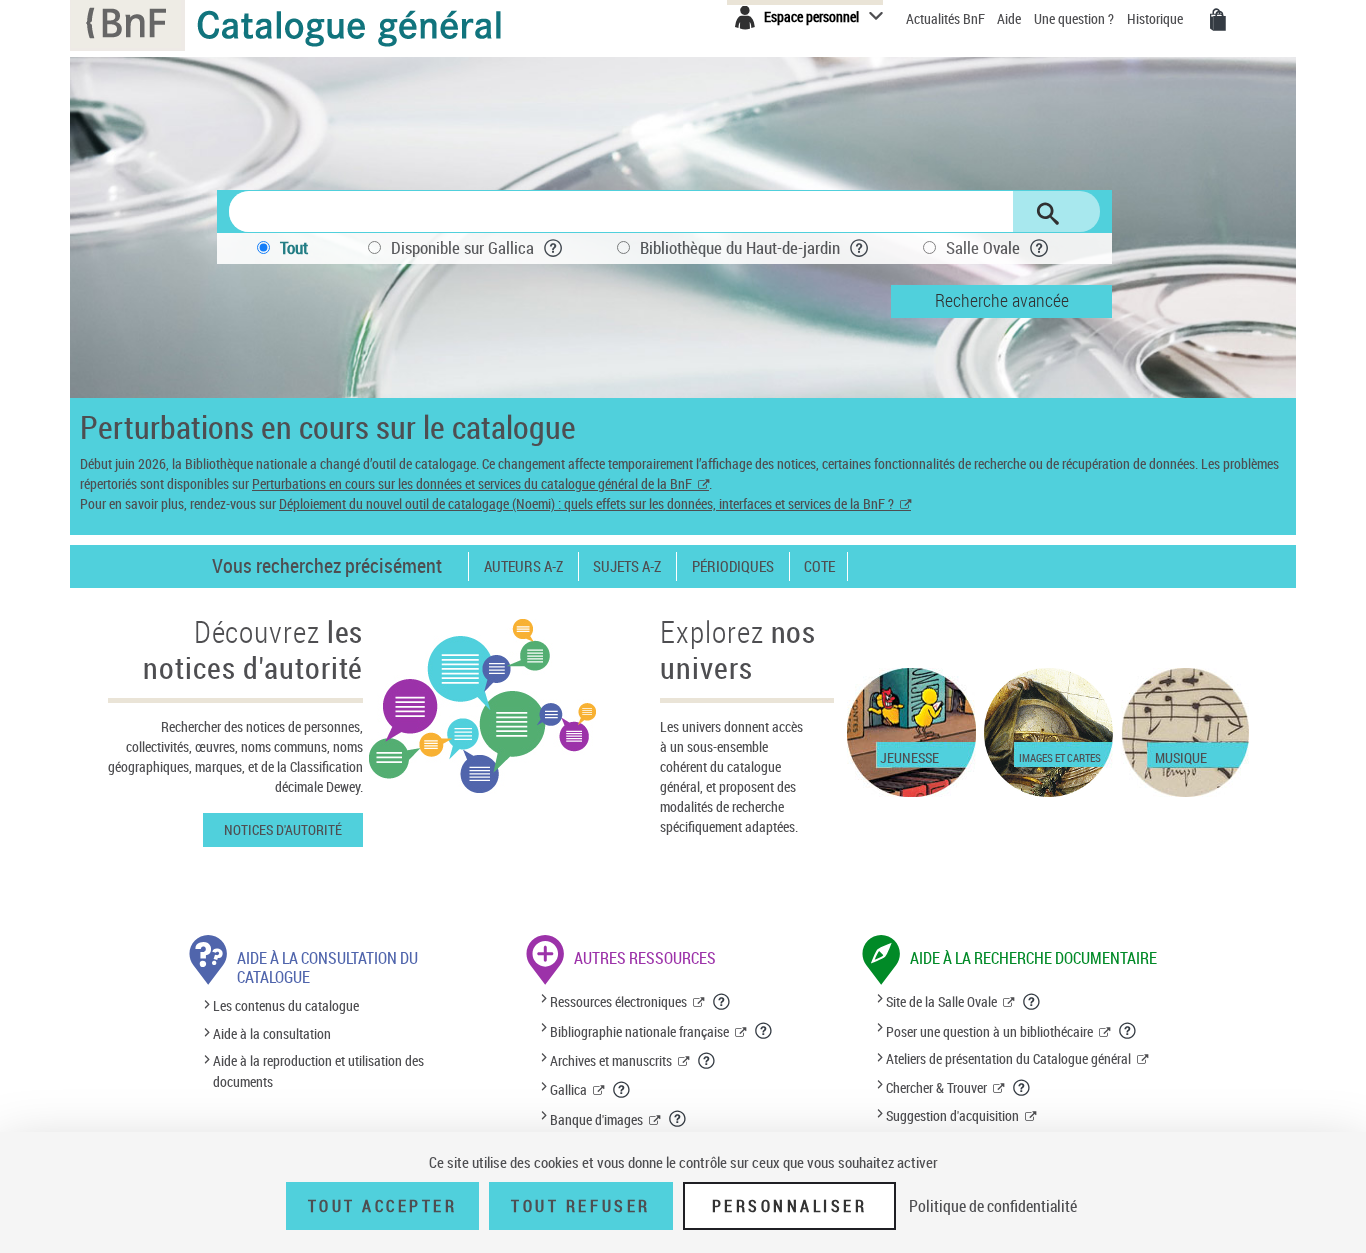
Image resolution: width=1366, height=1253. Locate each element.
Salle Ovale (983, 247)
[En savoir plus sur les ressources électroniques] (722, 1002)
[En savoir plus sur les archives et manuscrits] (707, 1061)
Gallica (568, 1089)
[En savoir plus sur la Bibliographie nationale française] (764, 1031)
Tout (294, 247)
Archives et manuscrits (611, 1060)
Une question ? (1075, 18)
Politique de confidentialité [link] (993, 1206)
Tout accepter (383, 1206)
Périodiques (733, 566)
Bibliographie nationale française (639, 1031)
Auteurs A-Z (523, 566)
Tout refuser (580, 1206)
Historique (1156, 18)
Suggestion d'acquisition (952, 1115)
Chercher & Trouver (936, 1087)
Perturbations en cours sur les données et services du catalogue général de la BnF (472, 483)
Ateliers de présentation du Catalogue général (1008, 1058)
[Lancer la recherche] (1048, 214)
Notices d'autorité (283, 829)
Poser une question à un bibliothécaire (989, 1031)
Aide (1010, 18)
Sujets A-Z (627, 566)
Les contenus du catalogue (286, 1006)
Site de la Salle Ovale (941, 1001)
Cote (819, 566)
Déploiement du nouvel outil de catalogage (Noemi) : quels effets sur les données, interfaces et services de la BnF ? (586, 503)
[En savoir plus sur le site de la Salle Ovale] (1032, 1002)
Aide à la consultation (272, 1033)
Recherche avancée (1002, 300)
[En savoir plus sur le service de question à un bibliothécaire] (1128, 1031)
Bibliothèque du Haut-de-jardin (740, 247)
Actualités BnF (947, 18)
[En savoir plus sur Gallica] (622, 1090)
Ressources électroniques (618, 1001)
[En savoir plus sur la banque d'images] (678, 1119)
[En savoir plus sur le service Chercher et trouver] (1022, 1088)
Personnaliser (790, 1206)
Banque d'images (596, 1119)
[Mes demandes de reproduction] (1218, 20)
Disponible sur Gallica (462, 247)
